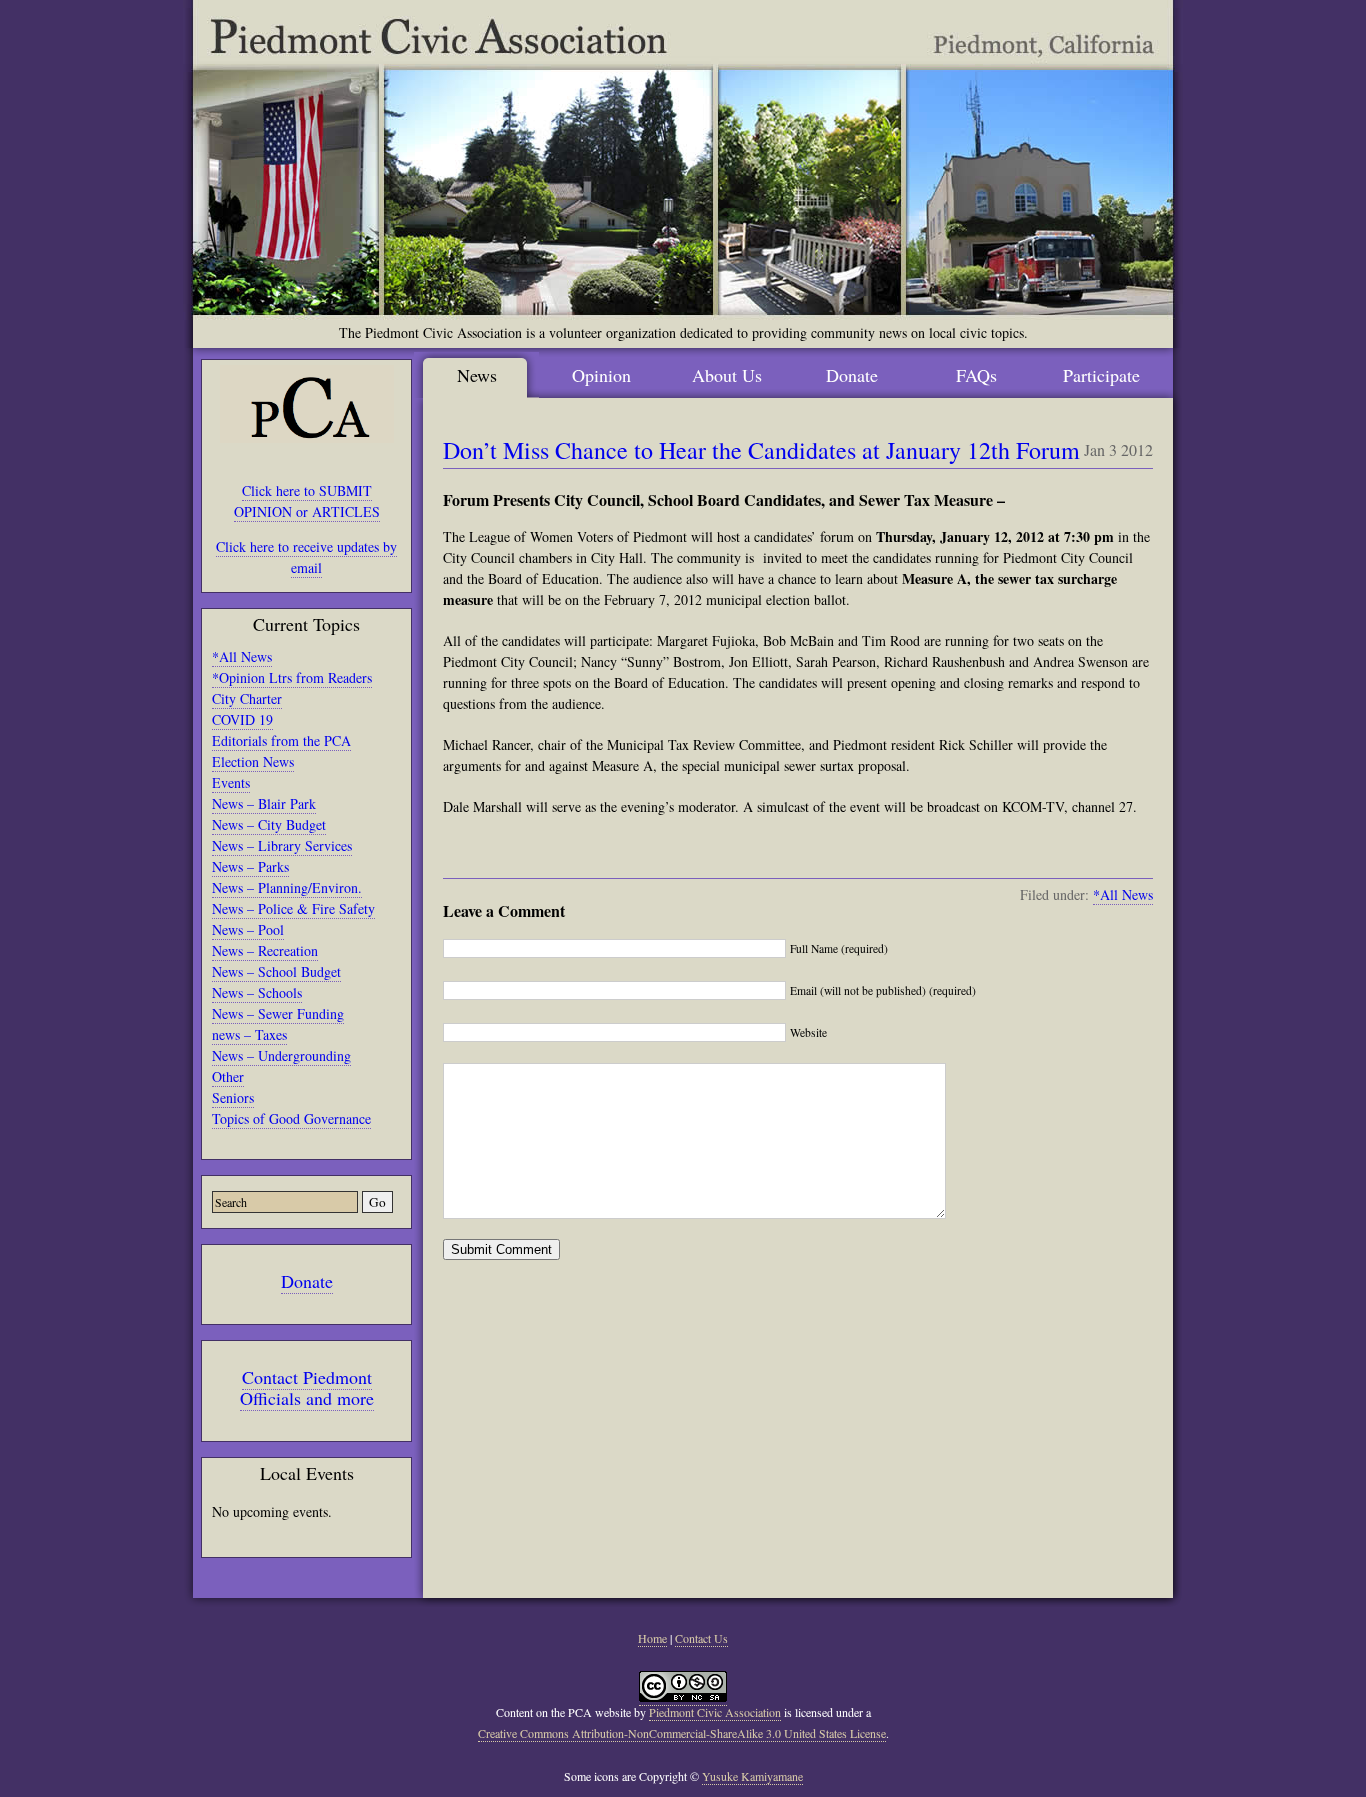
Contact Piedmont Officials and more (307, 1387)
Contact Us (701, 1638)
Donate (307, 1281)
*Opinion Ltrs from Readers (292, 677)
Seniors (233, 1097)
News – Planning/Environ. (287, 887)
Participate (1101, 375)
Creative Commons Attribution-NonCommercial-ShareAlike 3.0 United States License (682, 1733)
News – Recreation (265, 950)
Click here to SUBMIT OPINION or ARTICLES (307, 501)
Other (228, 1076)
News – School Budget (276, 971)
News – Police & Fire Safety (293, 908)
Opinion (601, 375)
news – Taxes (249, 1034)
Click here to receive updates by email (306, 557)
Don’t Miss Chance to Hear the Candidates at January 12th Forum (761, 450)
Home (652, 1638)
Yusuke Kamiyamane (752, 1776)
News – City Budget (269, 824)
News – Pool (248, 929)
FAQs (976, 375)
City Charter (247, 698)
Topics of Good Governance (291, 1118)
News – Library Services (282, 845)
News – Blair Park (264, 803)
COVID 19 (242, 719)
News (477, 375)
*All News (242, 656)
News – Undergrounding (281, 1055)
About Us (727, 375)
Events (231, 782)
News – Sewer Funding (278, 1013)
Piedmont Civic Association (715, 1712)
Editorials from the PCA (281, 740)
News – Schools (257, 992)
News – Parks (250, 866)
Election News (253, 761)
